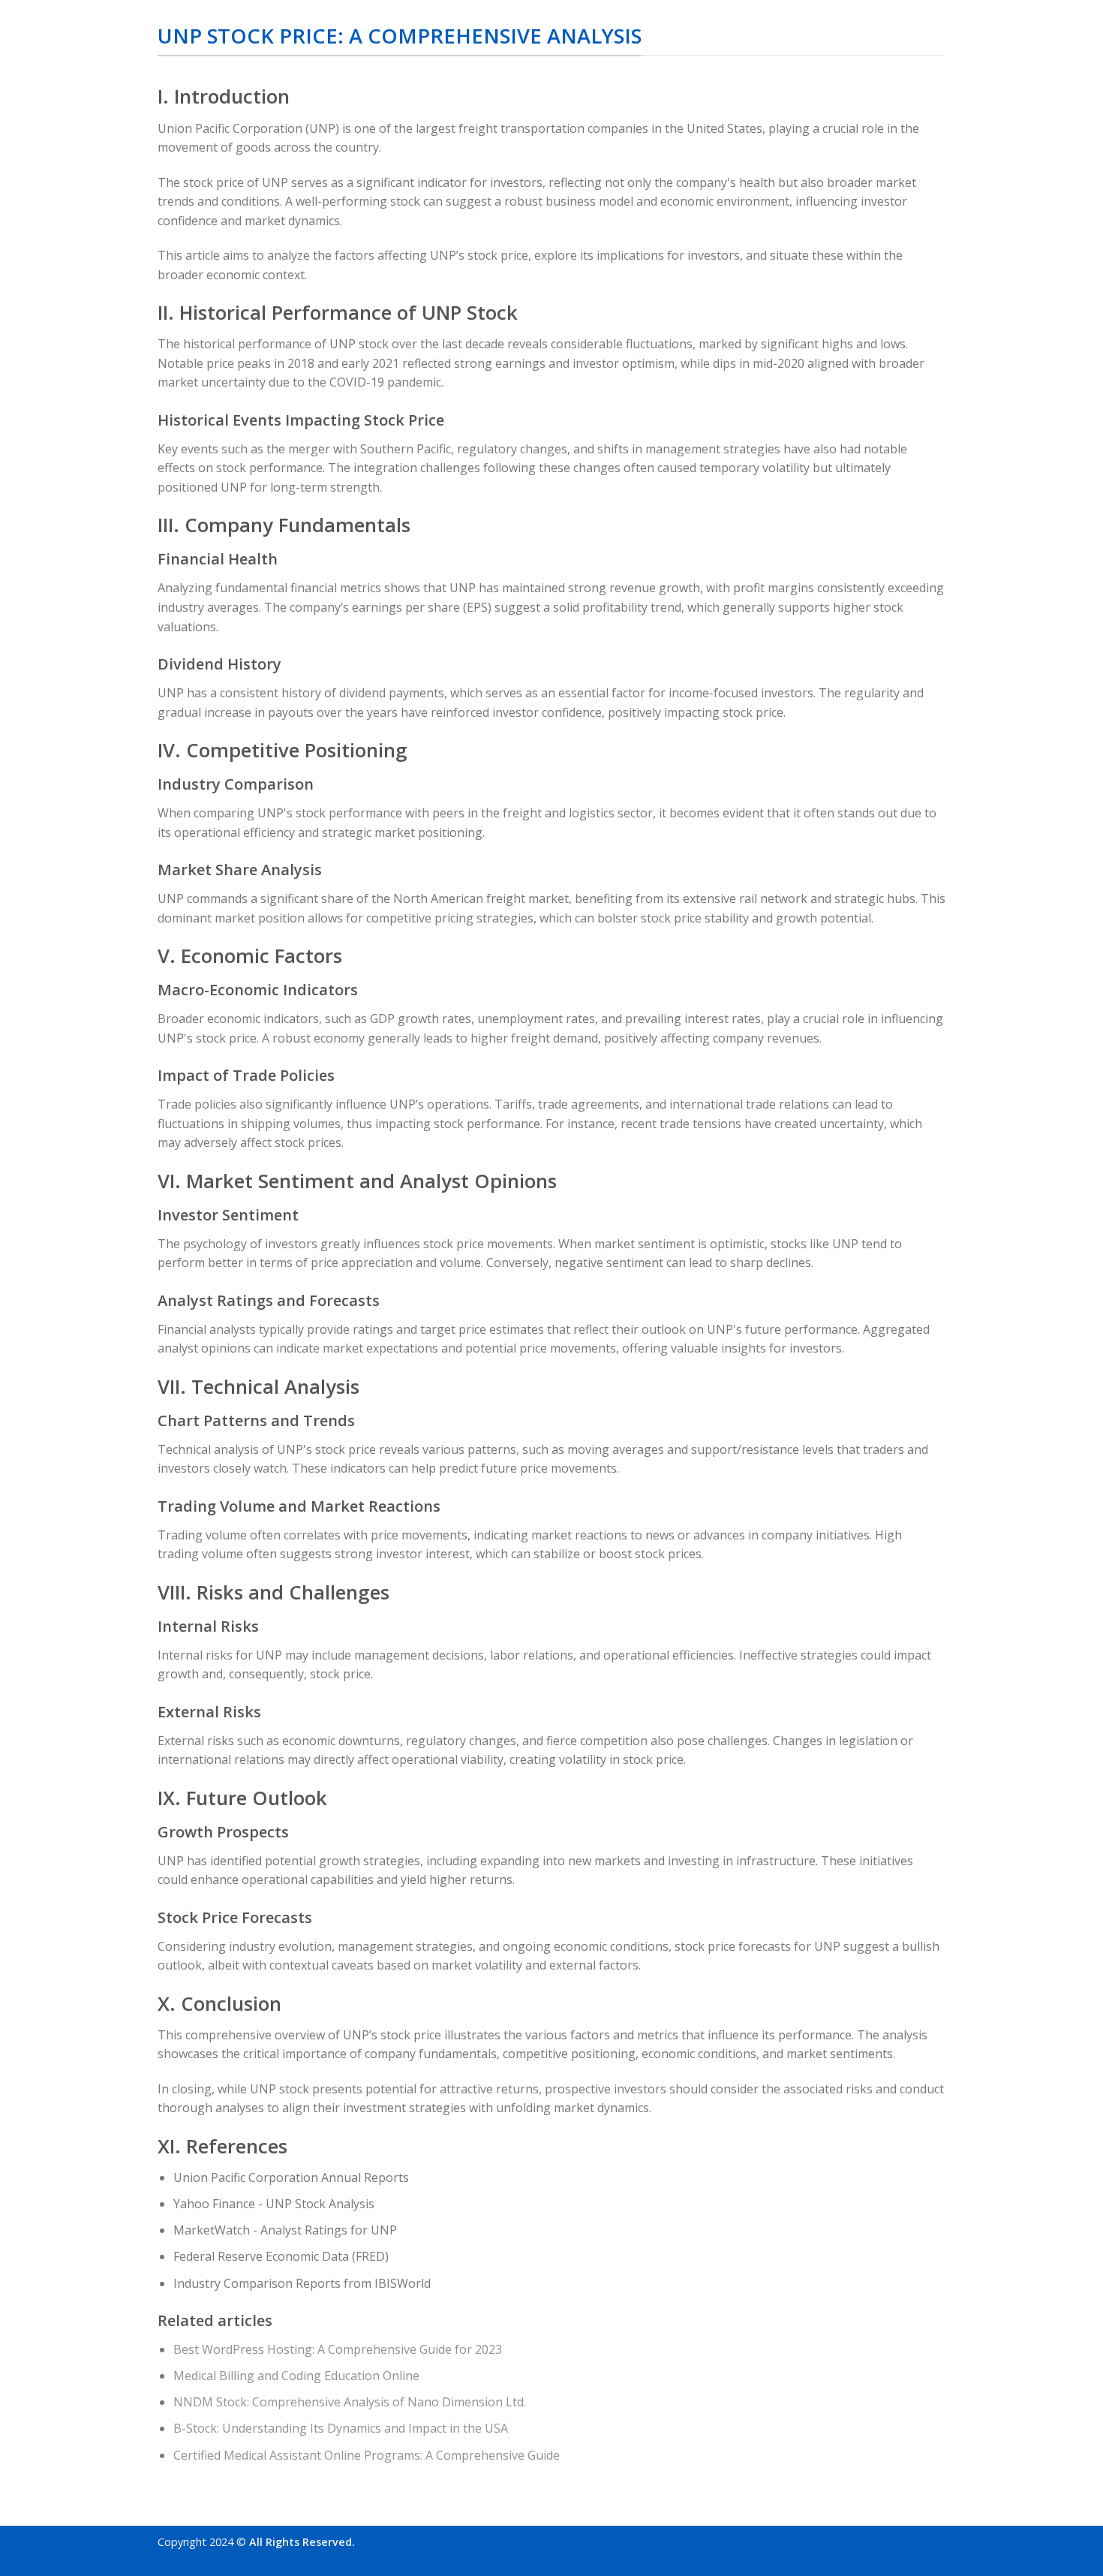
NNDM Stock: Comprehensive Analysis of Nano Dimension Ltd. (350, 2402)
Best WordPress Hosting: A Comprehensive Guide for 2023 (338, 2349)
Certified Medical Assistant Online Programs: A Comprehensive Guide (367, 2455)
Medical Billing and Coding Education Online (296, 2376)
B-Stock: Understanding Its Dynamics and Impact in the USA (341, 2428)
